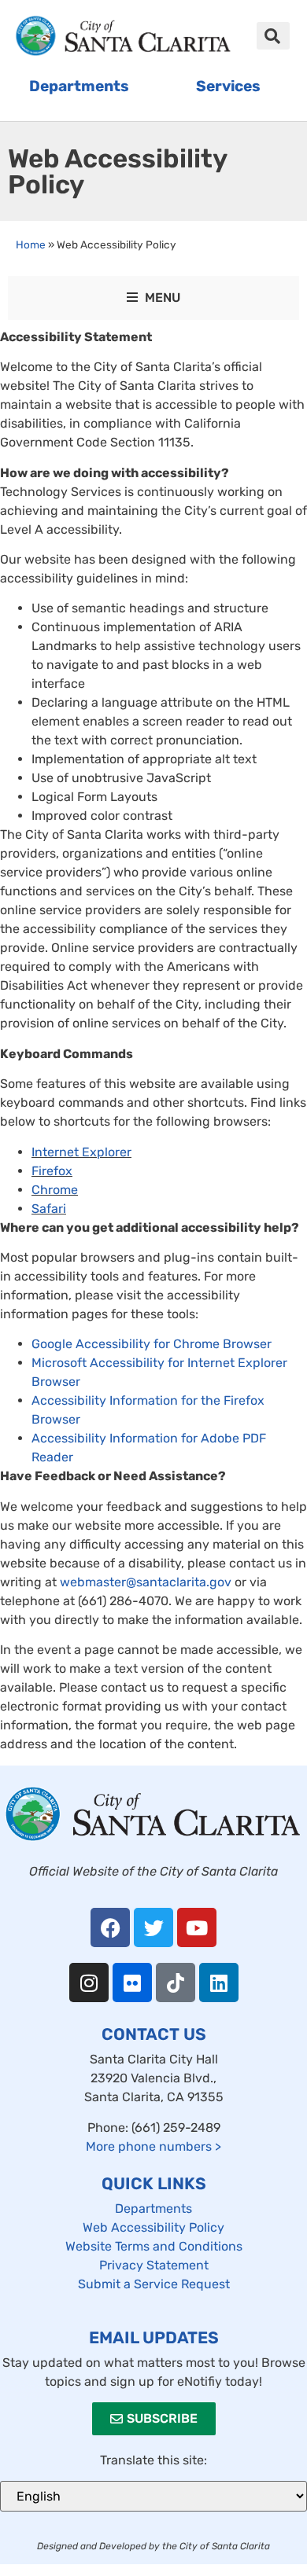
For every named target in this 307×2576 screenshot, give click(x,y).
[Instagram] (89, 1983)
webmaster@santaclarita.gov (146, 1582)
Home (31, 244)
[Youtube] (197, 1927)
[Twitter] (153, 1927)
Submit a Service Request (154, 2284)
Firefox (52, 1171)
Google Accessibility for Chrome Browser (152, 1344)
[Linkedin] (219, 1983)
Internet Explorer (81, 1152)
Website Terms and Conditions (154, 2246)
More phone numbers (153, 2146)
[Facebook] (110, 1927)
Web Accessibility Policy (153, 2227)
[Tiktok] (176, 1983)
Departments (153, 2209)
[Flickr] (132, 1983)
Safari (49, 1209)
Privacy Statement (154, 2265)
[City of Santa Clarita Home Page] (124, 36)
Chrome (55, 1190)
